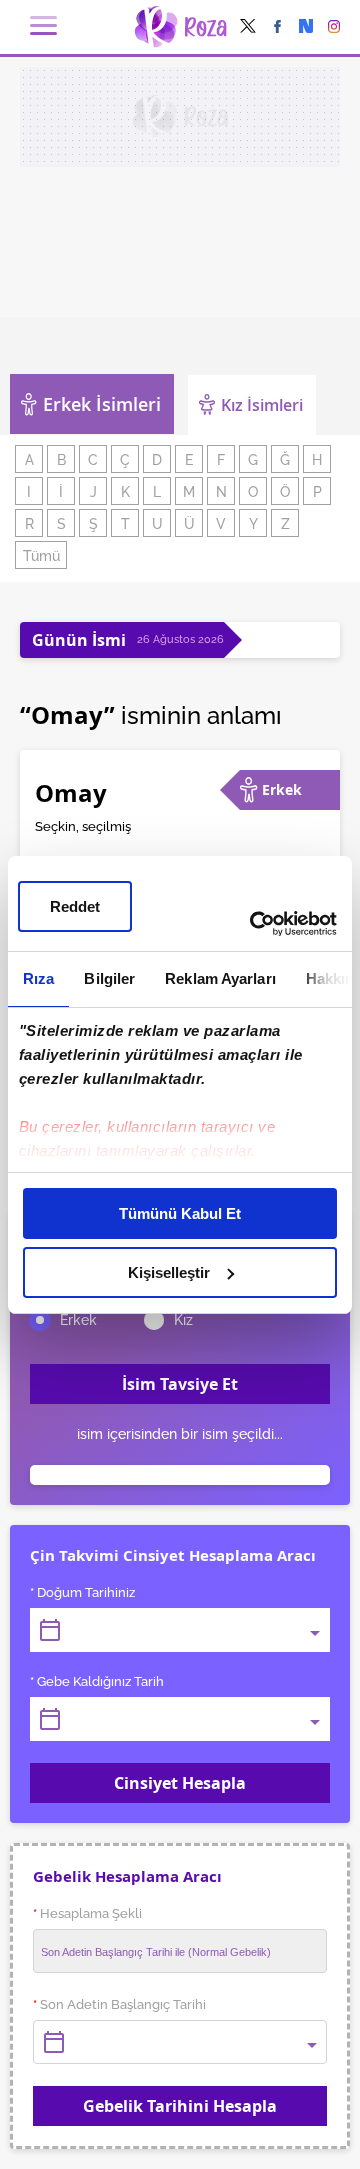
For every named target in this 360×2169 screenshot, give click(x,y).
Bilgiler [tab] (109, 978)
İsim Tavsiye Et (180, 1384)
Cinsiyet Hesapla (180, 1783)
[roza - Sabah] (180, 27)
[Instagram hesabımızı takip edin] (334, 27)
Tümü (41, 556)
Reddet (75, 906)
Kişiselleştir (169, 1272)
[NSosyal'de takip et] (306, 27)
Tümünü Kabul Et (180, 1213)
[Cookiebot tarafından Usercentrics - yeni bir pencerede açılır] (254, 924)
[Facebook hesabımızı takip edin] (277, 27)
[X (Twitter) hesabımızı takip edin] (248, 27)
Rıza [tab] (38, 978)
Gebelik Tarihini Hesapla (180, 2106)
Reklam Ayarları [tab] (220, 978)
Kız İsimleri (262, 405)
